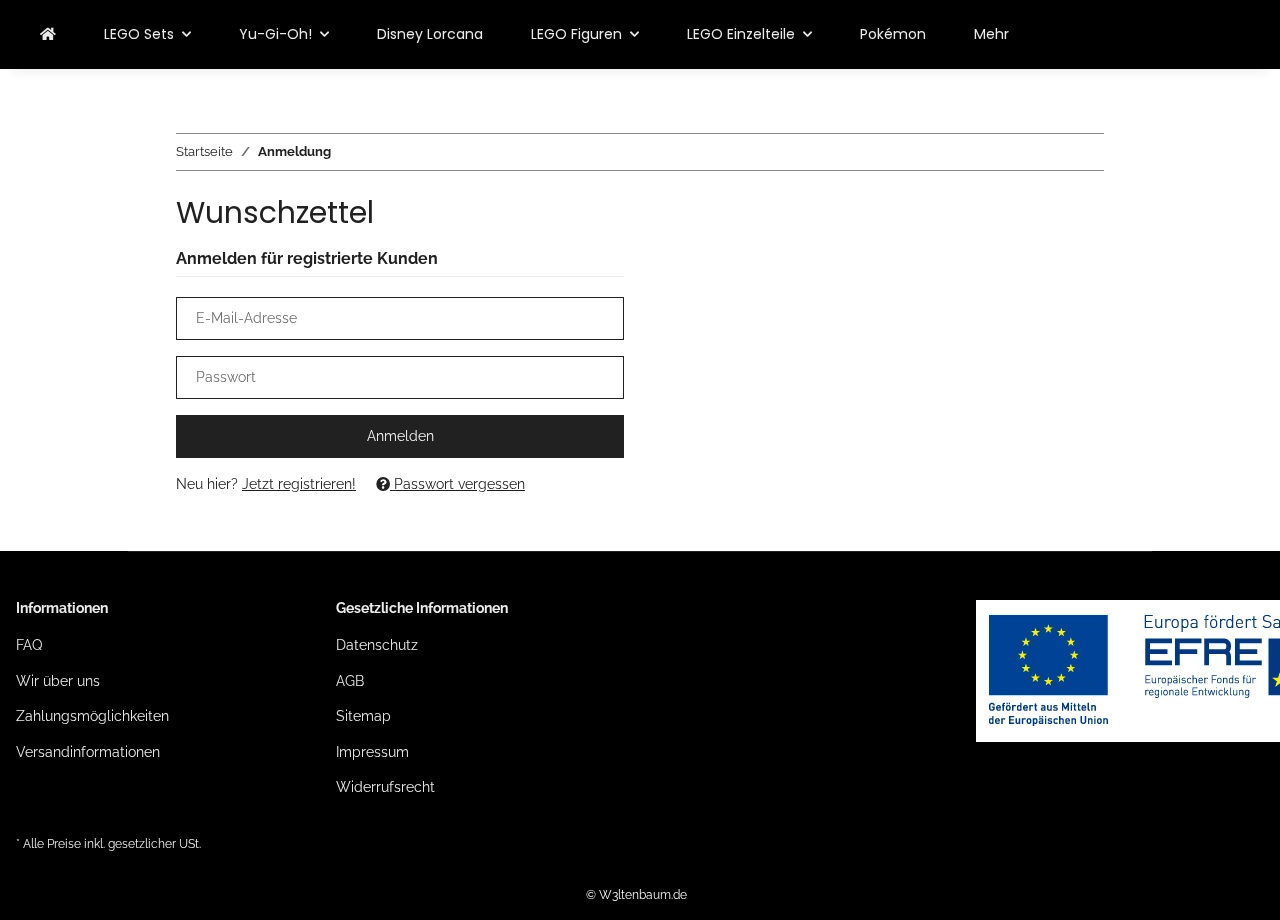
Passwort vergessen (457, 484)
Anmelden (400, 436)
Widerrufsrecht (385, 787)
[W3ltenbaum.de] (48, 34)
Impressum (372, 752)
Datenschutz (377, 645)
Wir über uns (58, 681)
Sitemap (363, 716)
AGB (350, 681)
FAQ (29, 645)
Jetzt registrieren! (299, 484)
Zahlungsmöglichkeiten (92, 716)
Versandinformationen (88, 752)
